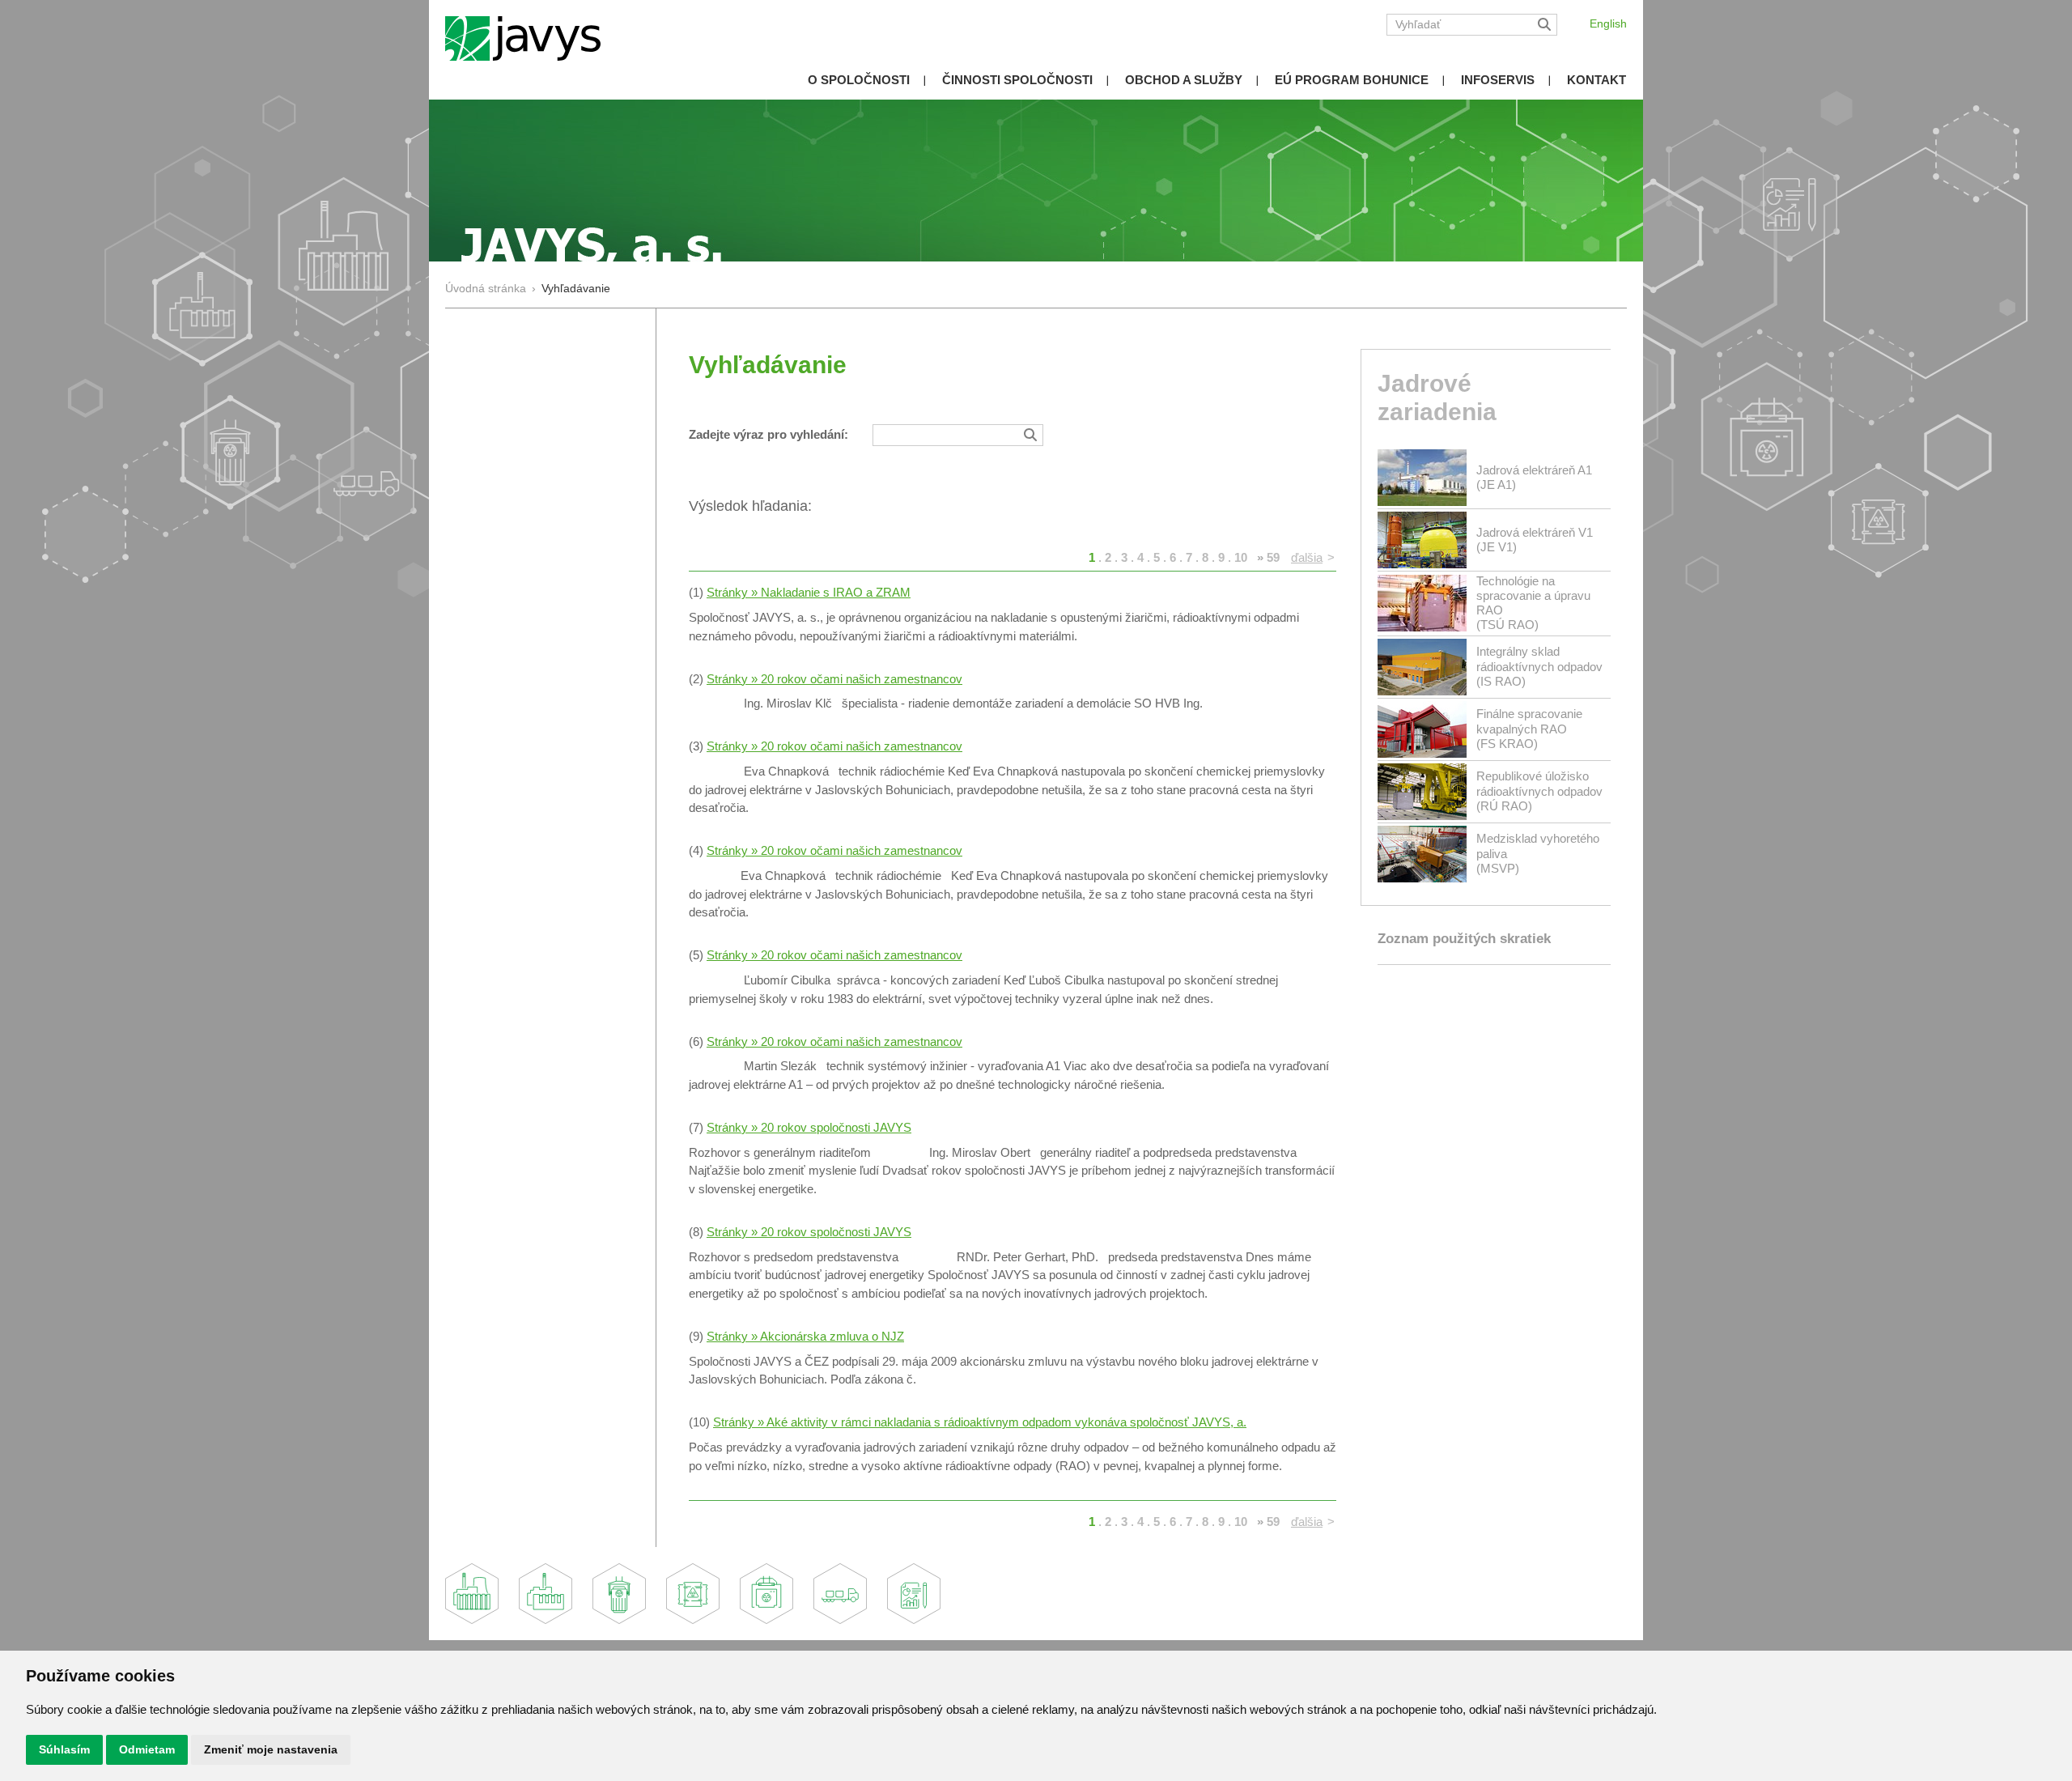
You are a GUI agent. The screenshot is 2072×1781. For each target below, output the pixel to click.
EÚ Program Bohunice (1352, 80)
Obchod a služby (1184, 80)
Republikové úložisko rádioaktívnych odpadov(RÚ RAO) (1539, 791)
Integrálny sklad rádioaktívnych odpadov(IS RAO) (1539, 666)
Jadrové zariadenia (1437, 397)
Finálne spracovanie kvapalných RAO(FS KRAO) (1529, 728)
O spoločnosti (859, 80)
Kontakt (1596, 80)
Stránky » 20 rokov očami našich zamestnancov (834, 679)
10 (1241, 557)
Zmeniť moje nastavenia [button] (271, 1749)
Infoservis (1498, 80)
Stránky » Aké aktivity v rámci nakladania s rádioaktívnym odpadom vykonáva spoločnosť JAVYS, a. (980, 1422)
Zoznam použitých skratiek (1464, 939)
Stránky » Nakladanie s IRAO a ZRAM (809, 592)
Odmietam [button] (147, 1749)
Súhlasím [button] (64, 1749)
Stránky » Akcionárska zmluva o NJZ (805, 1336)
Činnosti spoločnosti (1017, 80)
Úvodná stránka (486, 289)
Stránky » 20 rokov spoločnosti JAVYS (809, 1127)
